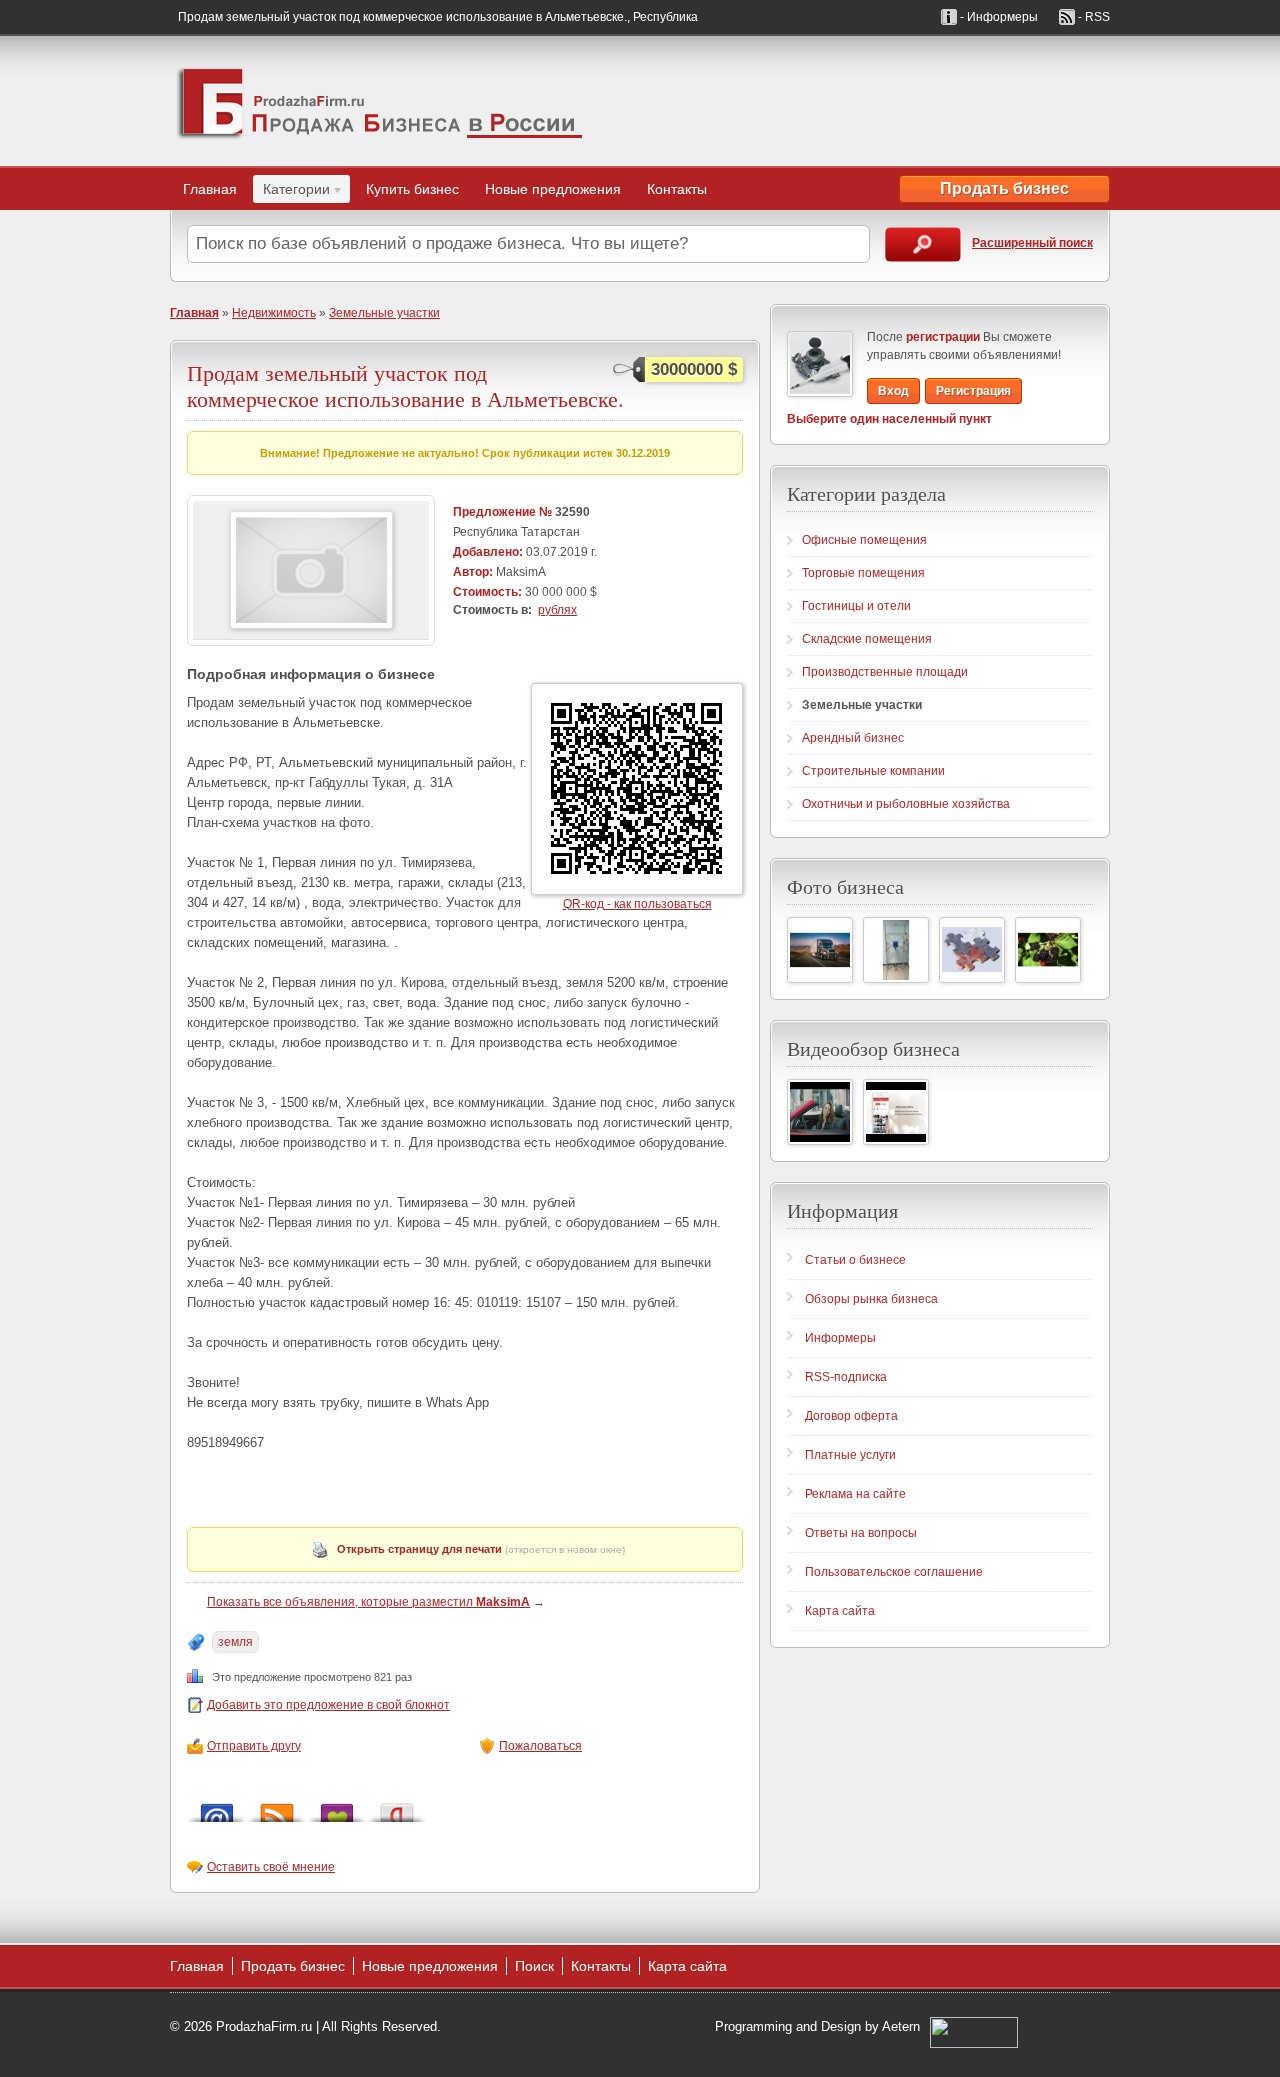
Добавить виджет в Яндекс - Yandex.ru (397, 1807)
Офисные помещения (864, 540)
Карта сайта (840, 1611)
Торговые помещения (863, 573)
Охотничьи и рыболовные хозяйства (906, 804)
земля (235, 1642)
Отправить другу (254, 1746)
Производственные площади (885, 672)
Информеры (840, 1338)
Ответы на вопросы (861, 1533)
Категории (291, 192)
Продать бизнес (1004, 188)
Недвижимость (274, 313)
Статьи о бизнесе (855, 1260)
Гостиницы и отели (856, 606)
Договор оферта (851, 1416)
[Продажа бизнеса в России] (380, 101)
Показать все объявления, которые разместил (368, 1602)
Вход (893, 391)
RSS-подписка (846, 1377)
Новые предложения (553, 189)
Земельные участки (384, 313)
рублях (557, 610)
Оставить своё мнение (271, 1867)
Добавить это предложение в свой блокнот (328, 1705)
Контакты (677, 189)
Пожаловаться (540, 1746)
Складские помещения (867, 639)
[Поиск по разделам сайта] (923, 244)
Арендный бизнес (853, 738)
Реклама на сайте (855, 1494)
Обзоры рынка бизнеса (871, 1299)
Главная (210, 189)
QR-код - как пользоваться (637, 904)
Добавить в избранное (337, 1807)
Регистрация (973, 391)
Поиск (534, 1966)
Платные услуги (850, 1455)
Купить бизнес (412, 189)
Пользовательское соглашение (894, 1572)
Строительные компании (873, 771)
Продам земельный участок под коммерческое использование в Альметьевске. (405, 385)
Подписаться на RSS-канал (277, 1807)
